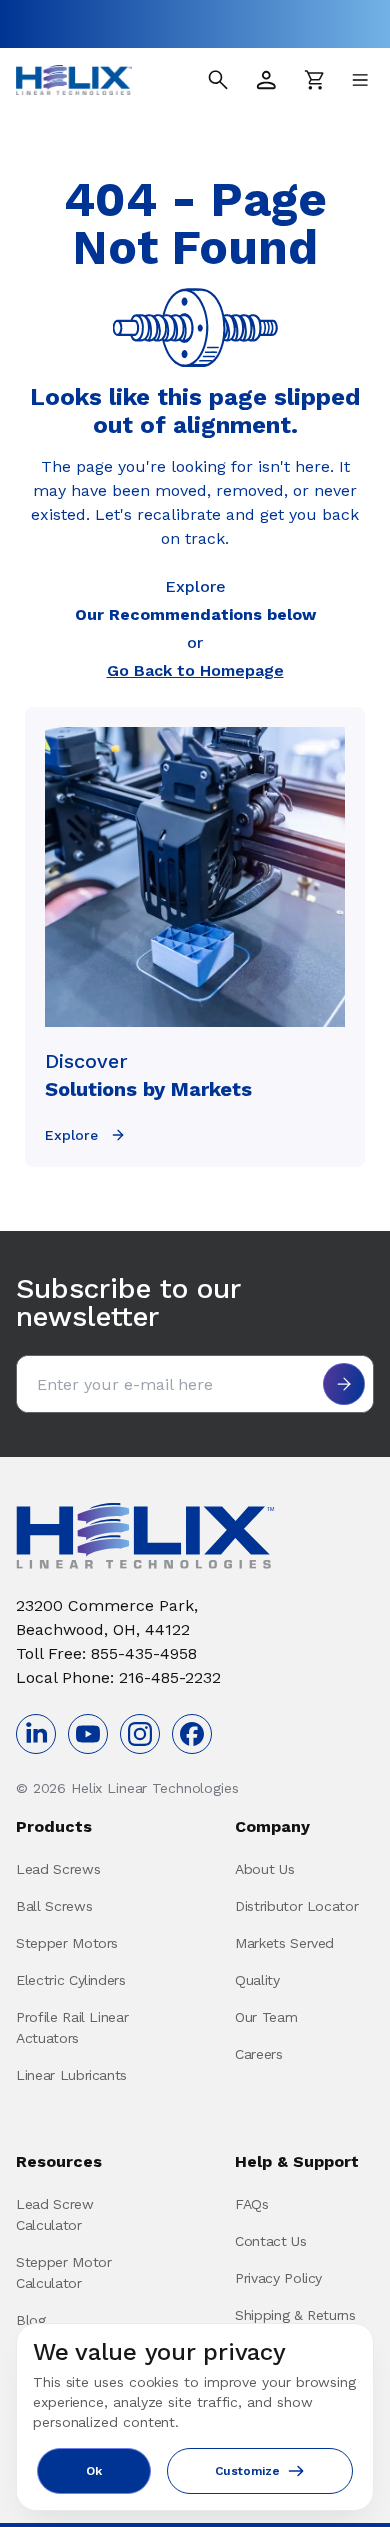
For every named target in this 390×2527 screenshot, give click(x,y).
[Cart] (314, 80)
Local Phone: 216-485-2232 (118, 1677)
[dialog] (195, 2417)
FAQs (252, 2204)
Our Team (266, 2017)
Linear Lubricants (71, 2075)
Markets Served (284, 1943)
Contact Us (271, 2241)
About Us (264, 1869)
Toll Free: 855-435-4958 (106, 1653)
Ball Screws (54, 1906)
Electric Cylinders (71, 1980)
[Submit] (344, 1384)
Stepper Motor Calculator (63, 2272)
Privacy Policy (278, 2278)
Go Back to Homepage (195, 670)
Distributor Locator (296, 1906)
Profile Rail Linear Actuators (72, 2027)
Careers (259, 2054)
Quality (257, 1980)
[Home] (74, 80)
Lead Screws (58, 1869)
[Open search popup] (218, 80)
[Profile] (266, 80)
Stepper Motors (67, 1943)
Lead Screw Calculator (55, 2214)
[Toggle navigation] (360, 80)
